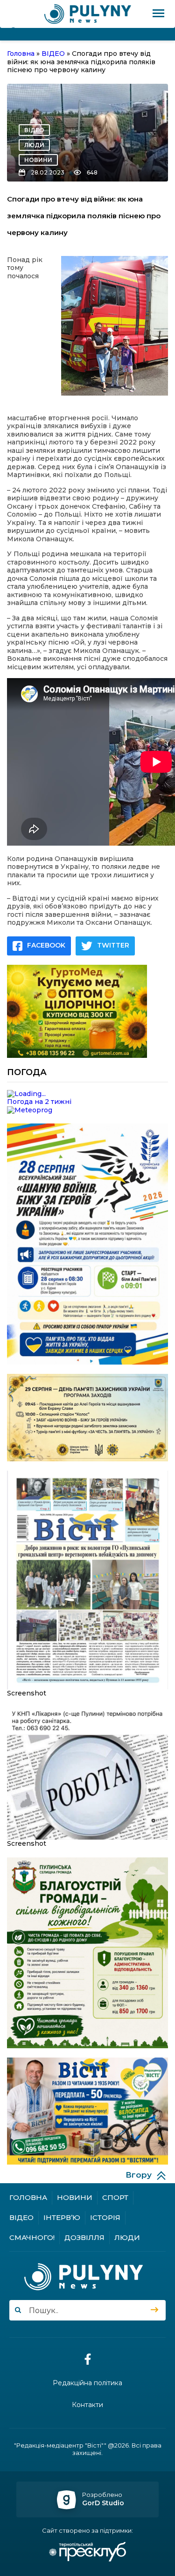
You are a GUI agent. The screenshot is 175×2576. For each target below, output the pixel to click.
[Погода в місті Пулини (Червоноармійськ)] (87, 1094)
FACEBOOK (46, 945)
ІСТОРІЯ (105, 2217)
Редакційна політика (87, 2383)
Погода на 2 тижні (39, 1102)
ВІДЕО (34, 130)
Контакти (87, 2405)
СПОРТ (115, 2197)
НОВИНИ (38, 160)
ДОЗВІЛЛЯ (84, 2237)
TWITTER (113, 945)
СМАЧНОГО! (32, 2237)
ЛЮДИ (34, 145)
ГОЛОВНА (28, 2197)
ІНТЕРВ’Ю (62, 2217)
